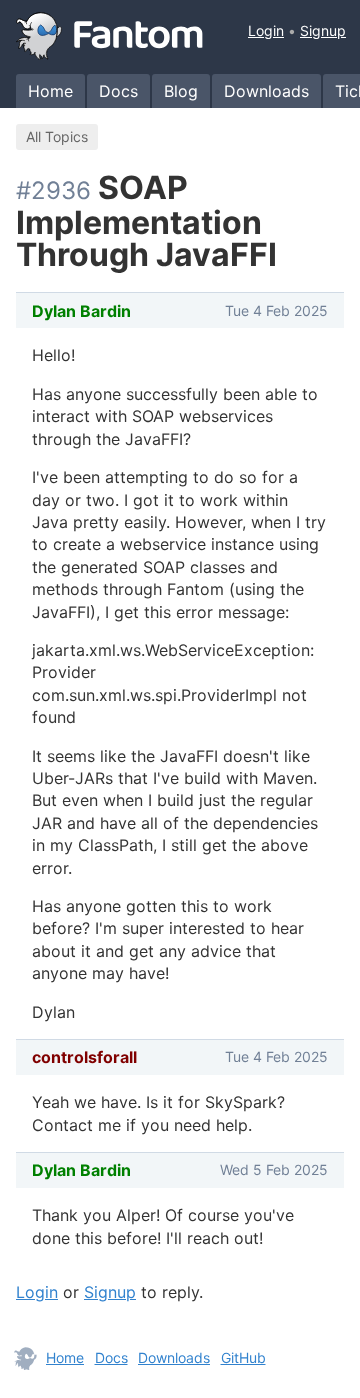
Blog (181, 91)
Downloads (266, 91)
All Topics (57, 136)
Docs (118, 91)
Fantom (110, 36)
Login (266, 30)
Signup (323, 30)
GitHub (243, 1357)
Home (50, 91)
